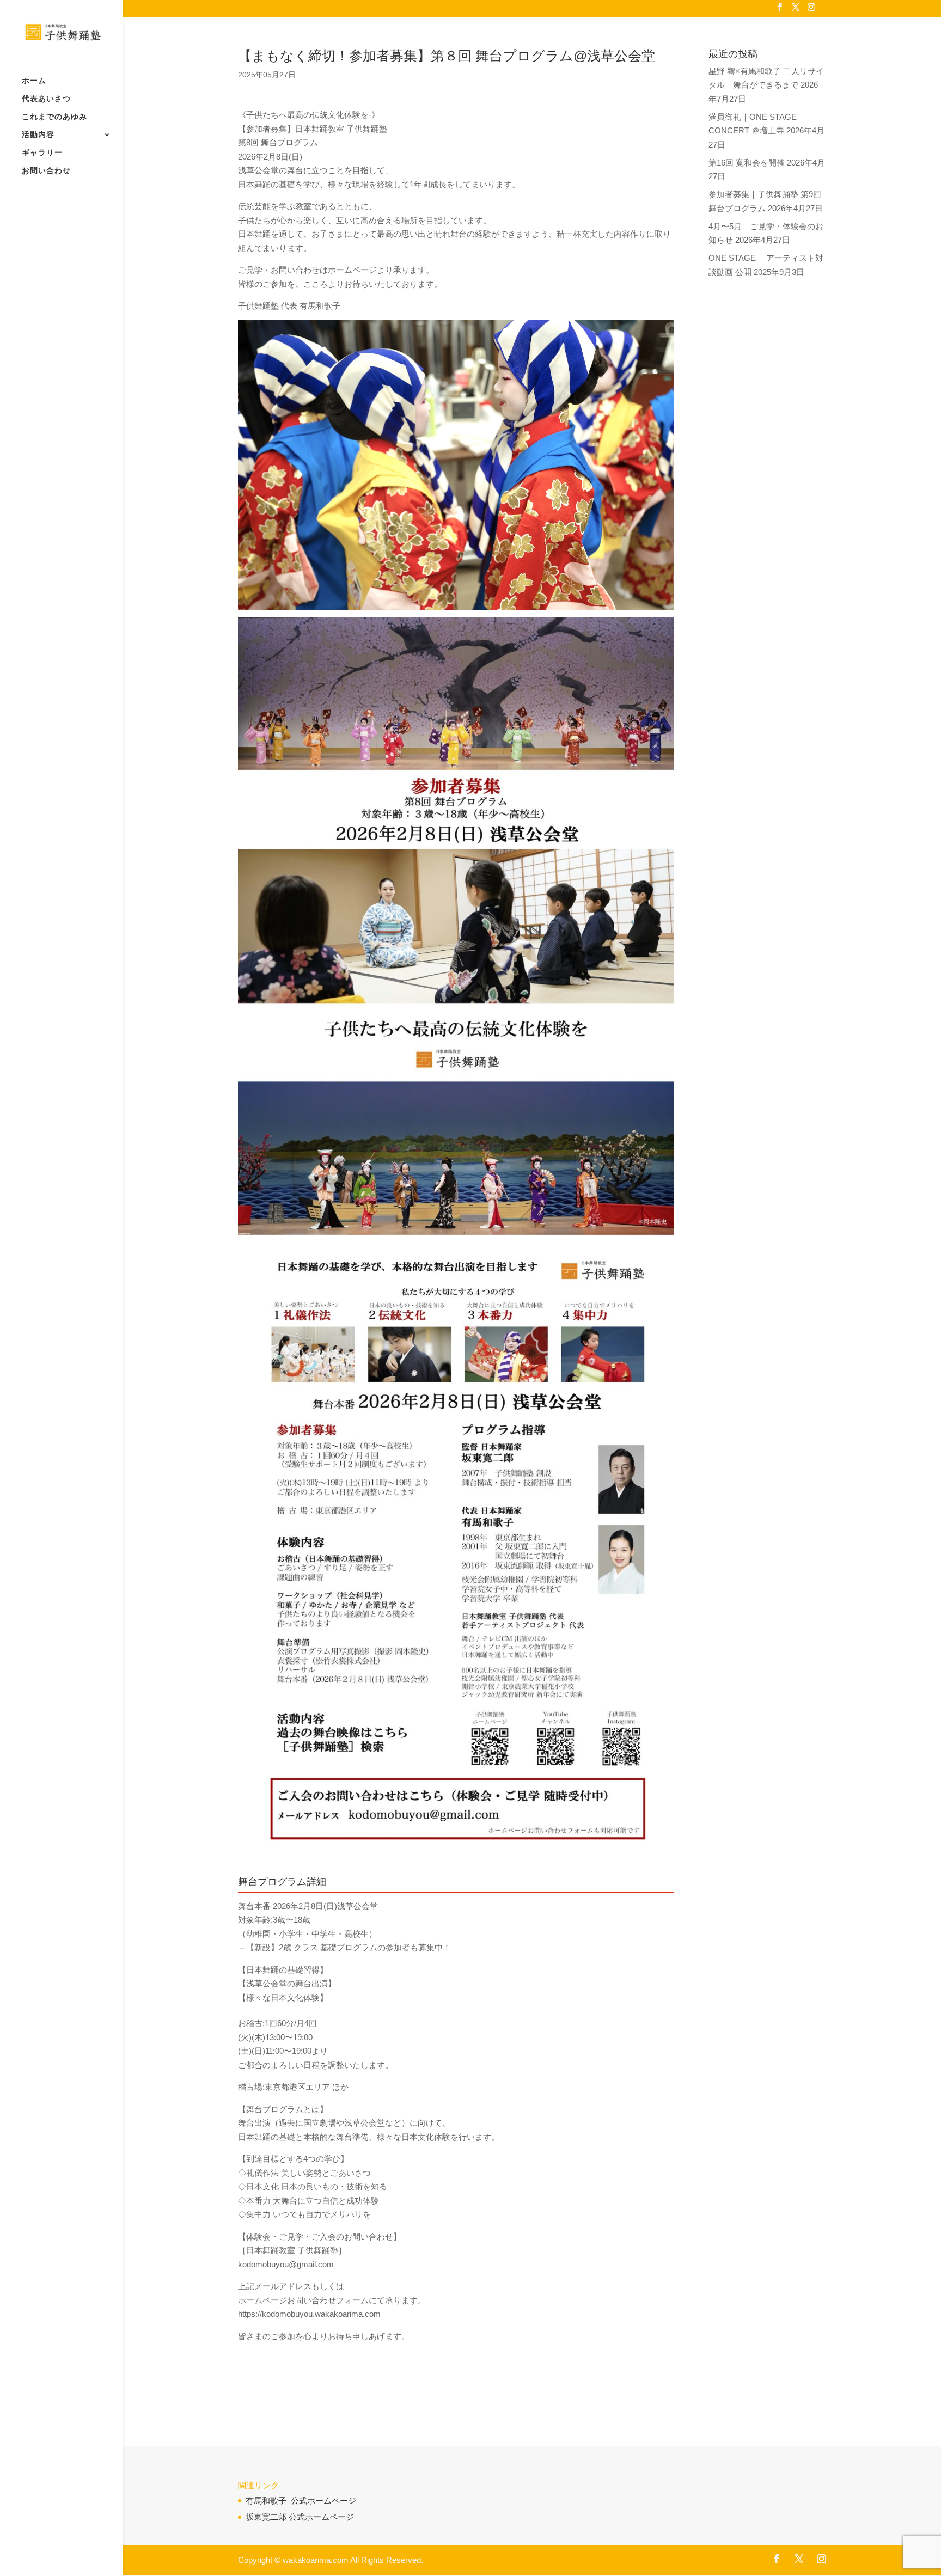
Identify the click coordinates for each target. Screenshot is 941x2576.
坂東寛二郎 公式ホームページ (300, 2517)
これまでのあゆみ (54, 117)
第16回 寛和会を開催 (747, 163)
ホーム (34, 81)
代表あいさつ (46, 99)
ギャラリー (42, 153)
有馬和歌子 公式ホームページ (301, 2501)
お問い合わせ (46, 171)
